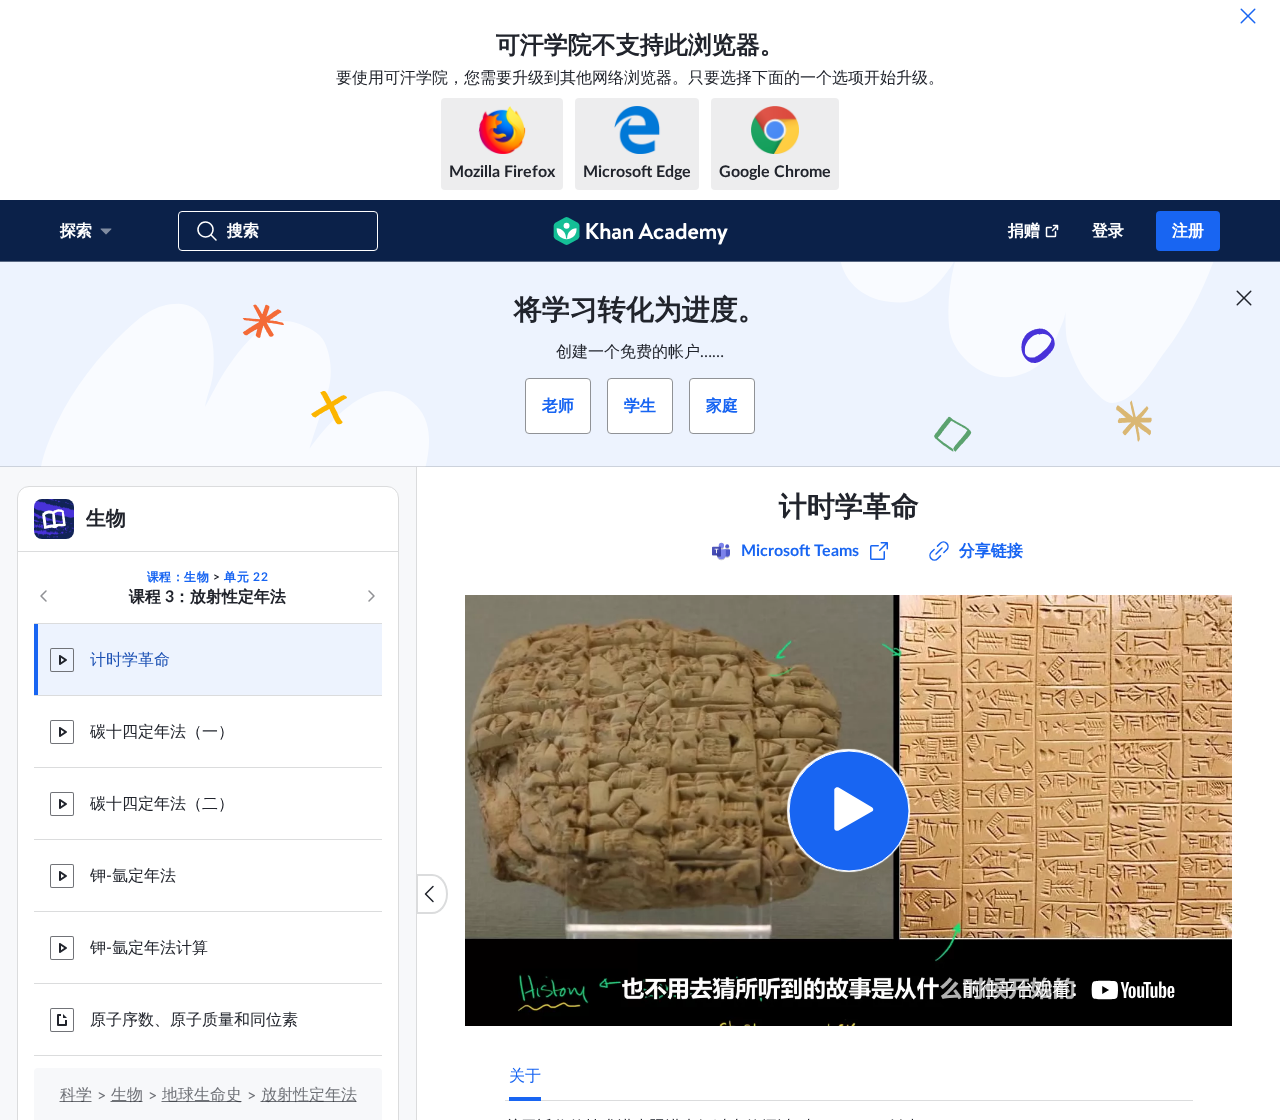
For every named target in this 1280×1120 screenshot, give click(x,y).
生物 (127, 1095)
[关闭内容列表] (432, 894)
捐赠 (1024, 231)
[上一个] (44, 596)
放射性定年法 (309, 1095)
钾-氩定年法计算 (149, 948)
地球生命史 (202, 1095)
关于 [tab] (525, 1076)
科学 (76, 1095)
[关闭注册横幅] (1244, 298)
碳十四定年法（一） (162, 732)
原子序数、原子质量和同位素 (194, 1020)
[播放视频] (848, 810)
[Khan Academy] (640, 231)
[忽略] (1248, 16)
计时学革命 (130, 660)
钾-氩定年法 (133, 876)
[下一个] (371, 596)
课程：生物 (178, 577)
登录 (1108, 231)
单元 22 (246, 577)
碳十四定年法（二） (162, 804)
